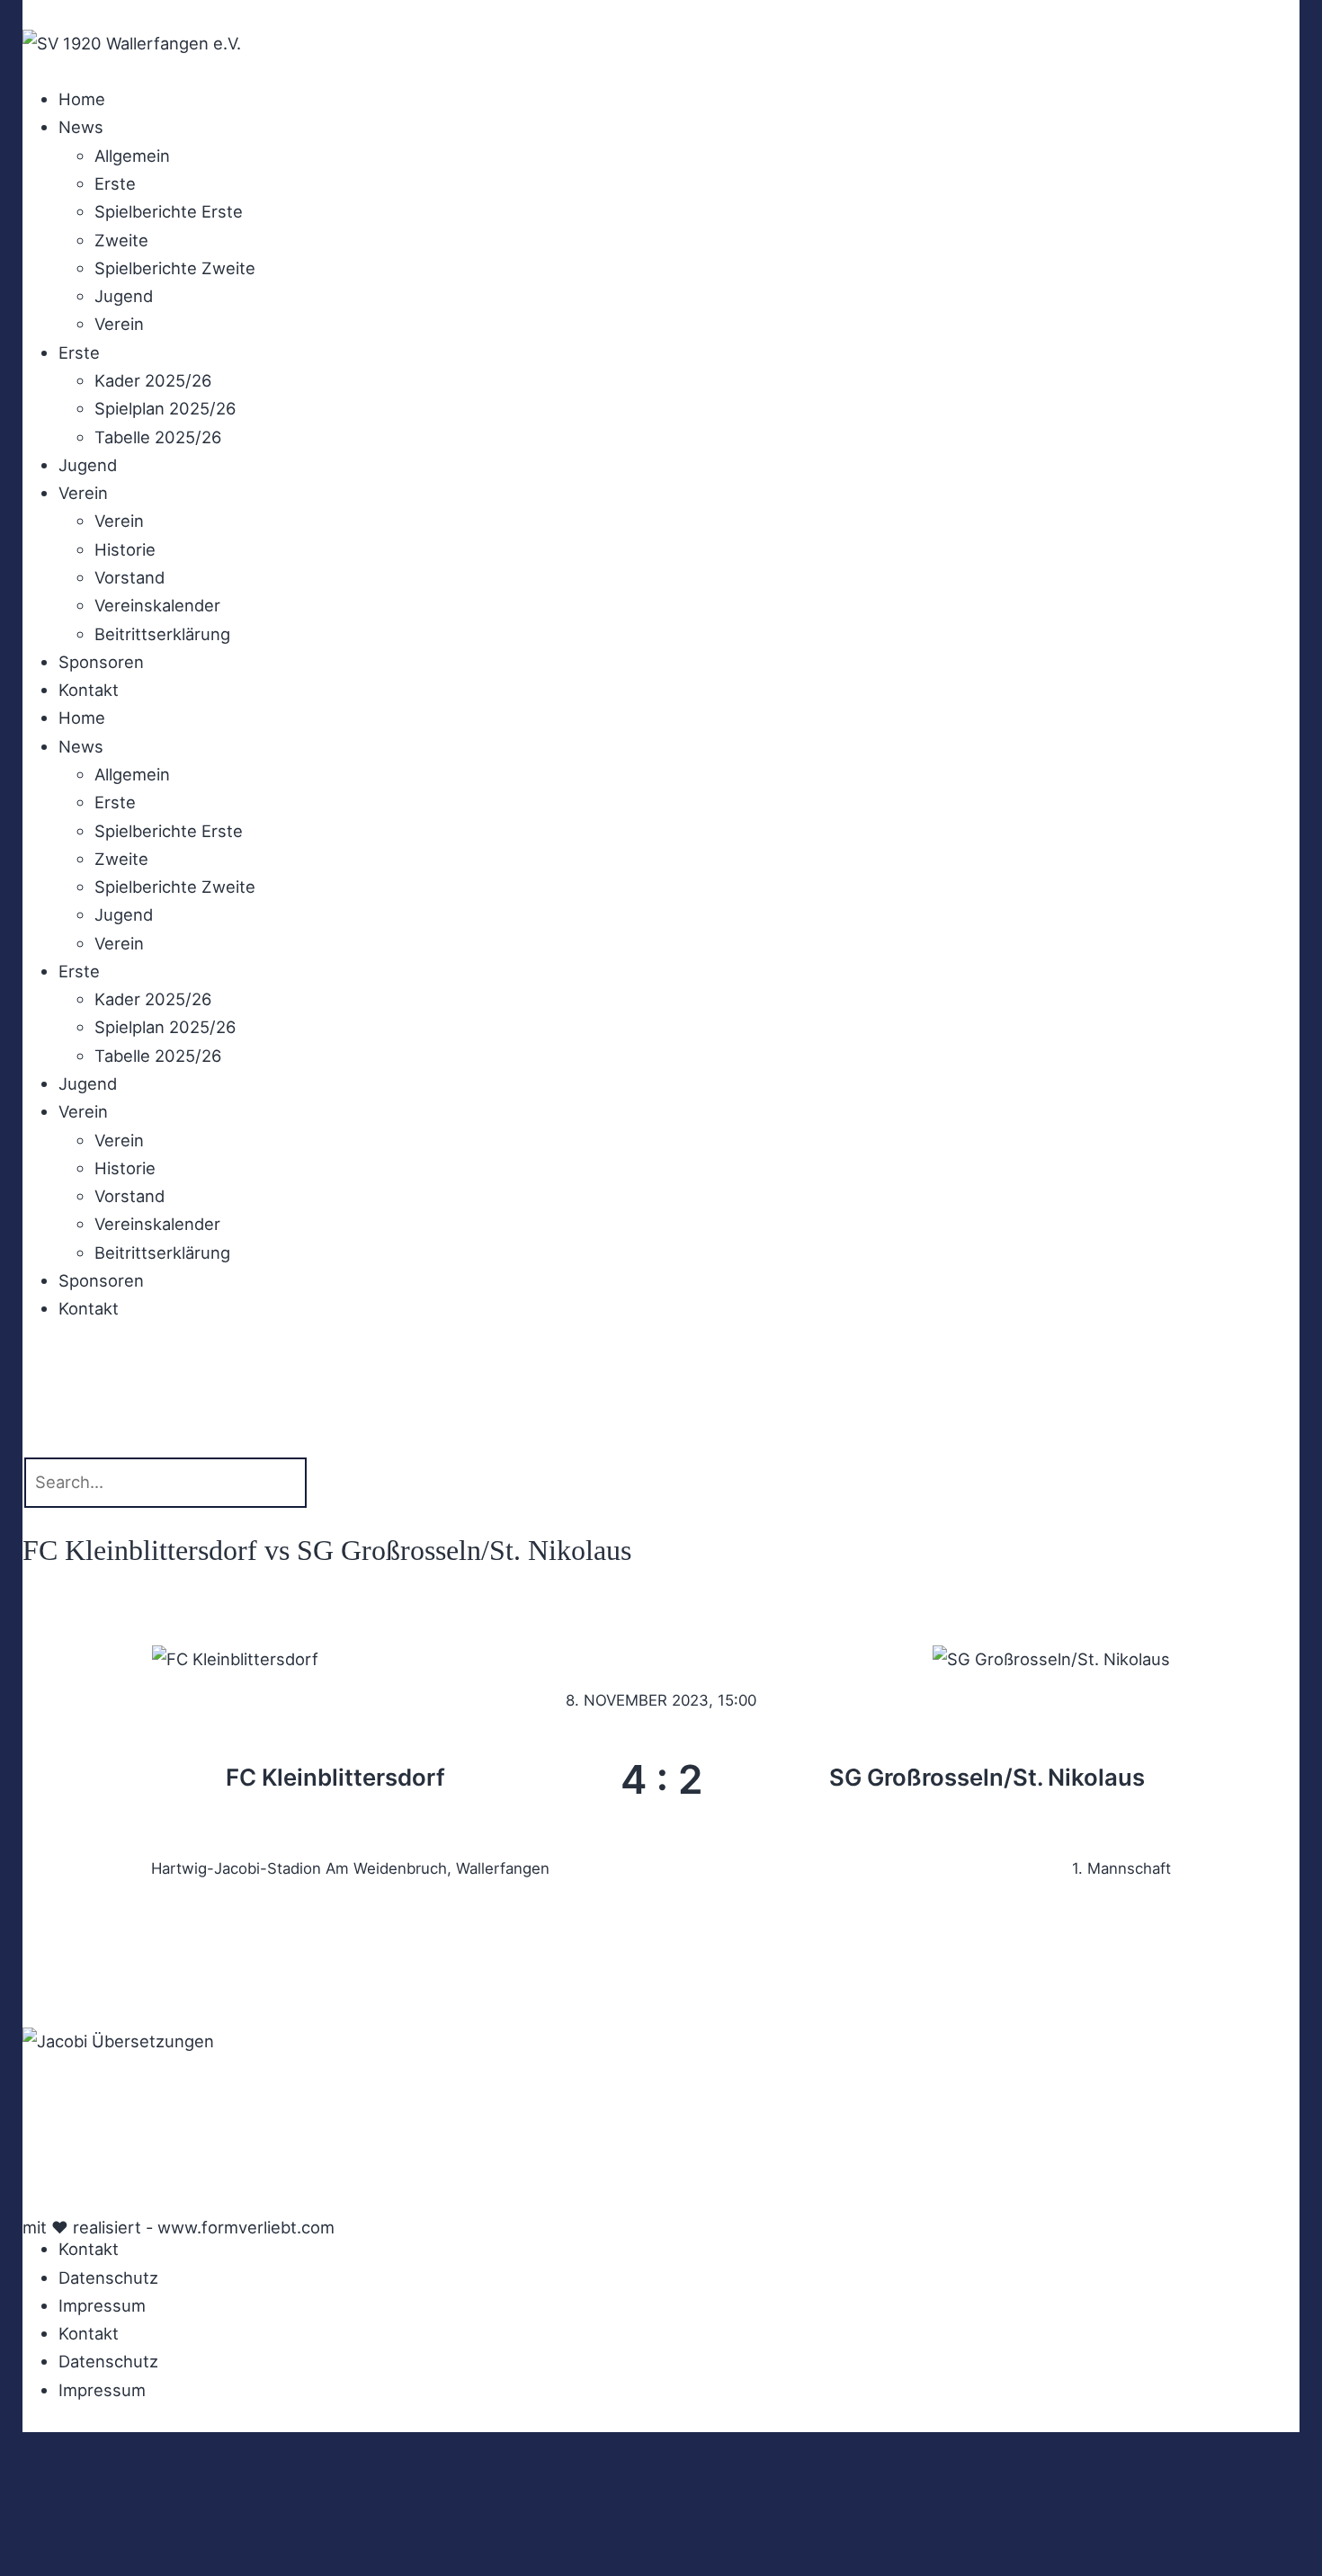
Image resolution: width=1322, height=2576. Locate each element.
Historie (125, 549)
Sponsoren (101, 662)
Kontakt (89, 690)
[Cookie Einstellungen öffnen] (135, 2561)
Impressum (102, 2305)
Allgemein (132, 156)
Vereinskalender (157, 605)
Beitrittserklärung (162, 634)
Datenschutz (108, 2277)
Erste (115, 183)
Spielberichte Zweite (175, 268)
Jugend (124, 296)
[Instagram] (94, 2107)
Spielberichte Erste (169, 211)
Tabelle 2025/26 (158, 437)
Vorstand (130, 577)
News (81, 127)
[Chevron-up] (45, 2188)
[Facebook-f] (45, 2107)
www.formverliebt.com (246, 2227)
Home (82, 99)
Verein (119, 324)
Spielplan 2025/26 (165, 408)
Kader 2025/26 (153, 380)
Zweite (121, 240)
